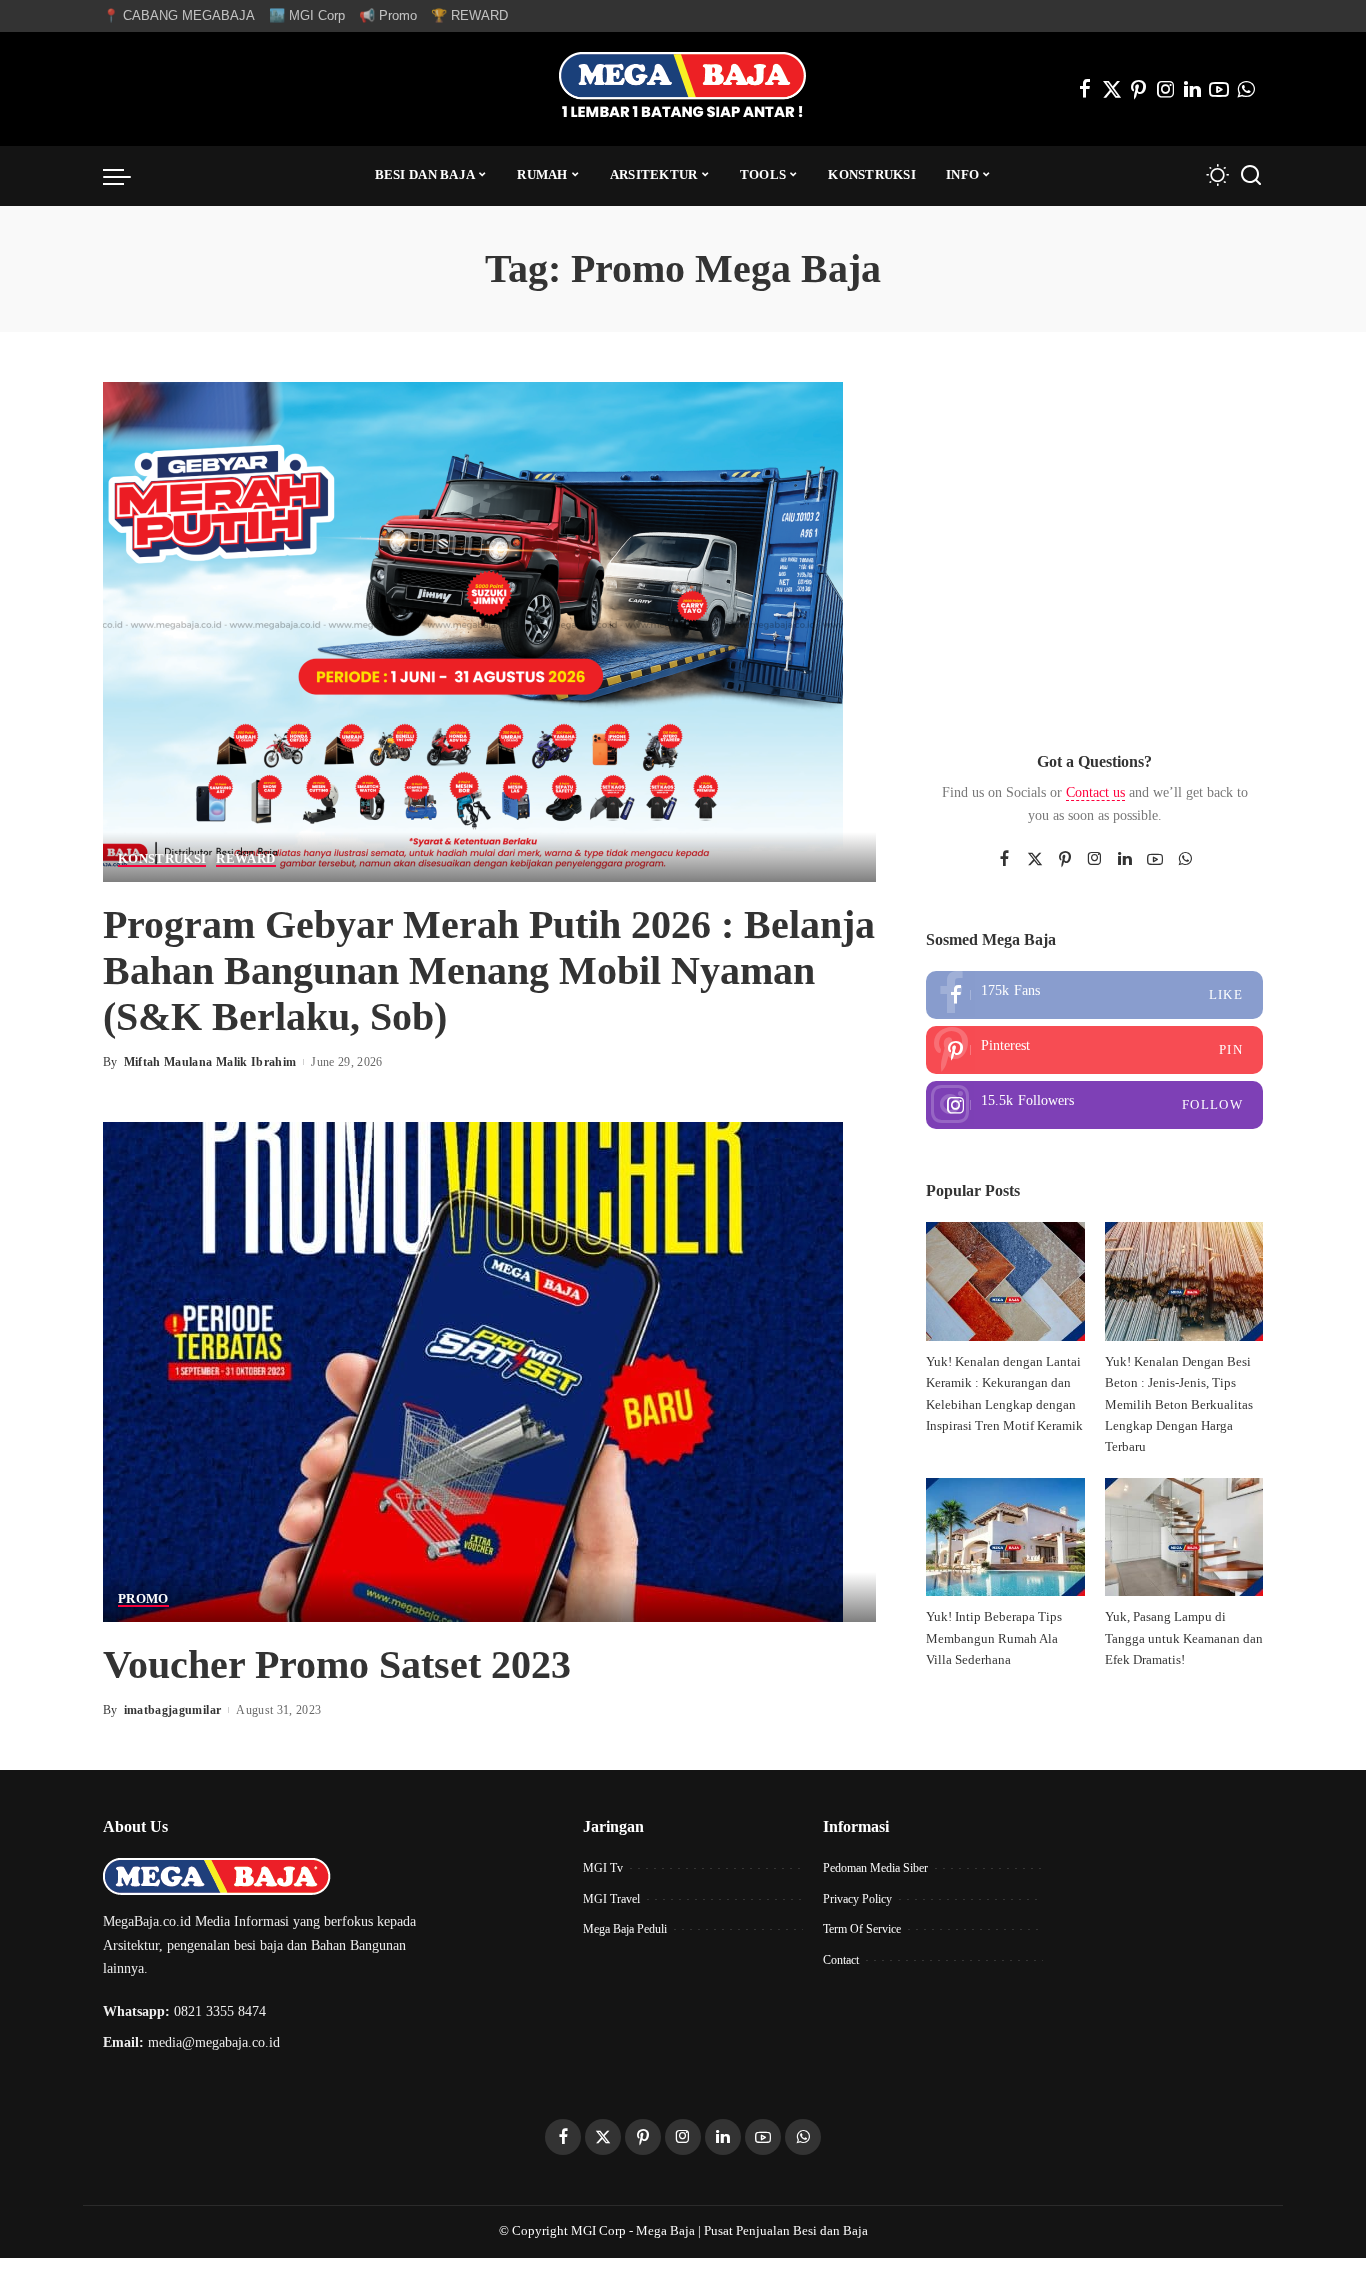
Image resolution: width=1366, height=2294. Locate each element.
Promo (143, 1599)
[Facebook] (1085, 89)
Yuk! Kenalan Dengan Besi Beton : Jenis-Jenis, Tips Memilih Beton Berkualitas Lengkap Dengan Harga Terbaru (1179, 1404)
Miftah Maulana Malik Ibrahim (210, 1062)
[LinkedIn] (1192, 89)
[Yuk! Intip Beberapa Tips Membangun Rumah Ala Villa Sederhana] (1005, 1537)
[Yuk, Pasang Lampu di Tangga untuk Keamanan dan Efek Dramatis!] (1184, 1537)
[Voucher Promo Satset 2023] (473, 1370)
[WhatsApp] (1246, 89)
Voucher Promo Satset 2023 (337, 1664)
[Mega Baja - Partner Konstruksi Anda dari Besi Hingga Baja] (682, 89)
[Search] (1251, 176)
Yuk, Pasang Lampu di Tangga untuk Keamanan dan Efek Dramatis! (1184, 1638)
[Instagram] (1166, 89)
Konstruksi (162, 859)
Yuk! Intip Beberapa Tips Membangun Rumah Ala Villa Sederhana (994, 1638)
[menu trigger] (127, 176)
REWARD (245, 859)
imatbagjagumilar (173, 1710)
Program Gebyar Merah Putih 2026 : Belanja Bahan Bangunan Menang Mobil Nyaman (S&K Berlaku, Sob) (489, 970)
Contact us (1095, 792)
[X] (1112, 89)
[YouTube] (1219, 89)
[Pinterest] (1139, 89)
